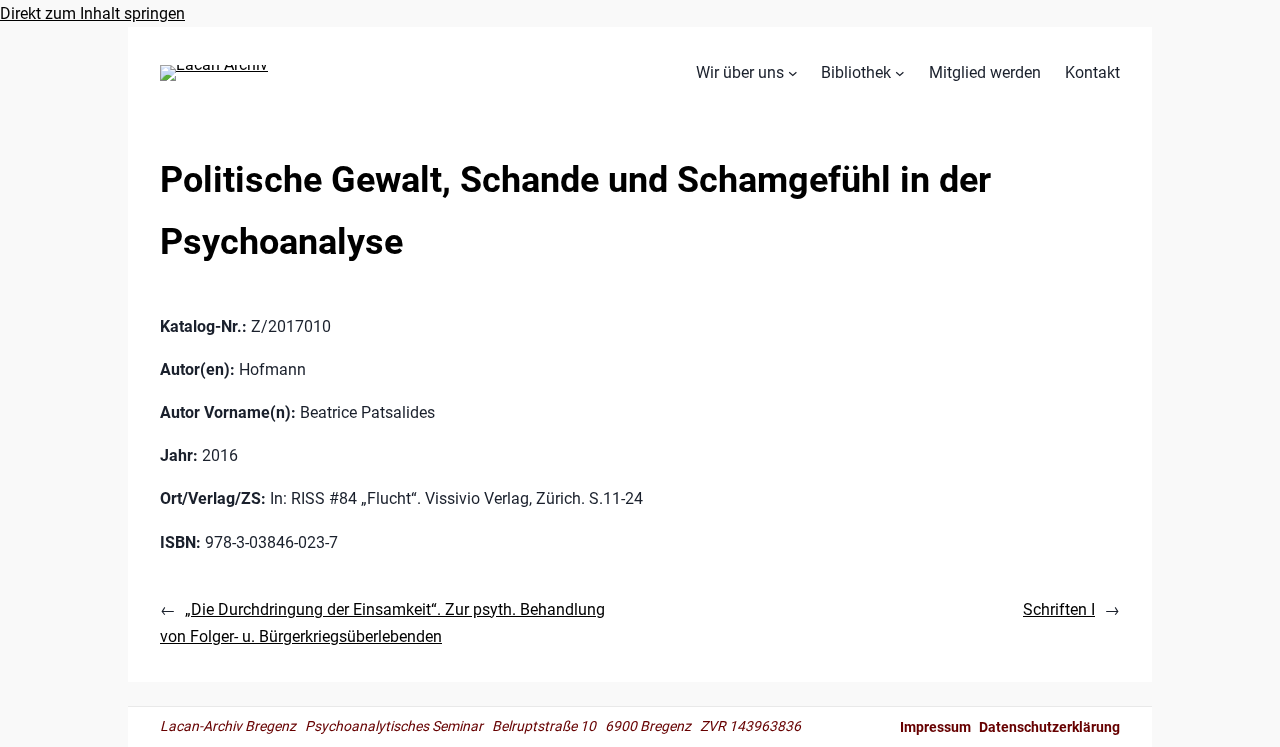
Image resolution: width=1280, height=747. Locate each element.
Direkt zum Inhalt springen (92, 13)
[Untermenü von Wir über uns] (793, 73)
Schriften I (1059, 609)
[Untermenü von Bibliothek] (900, 73)
